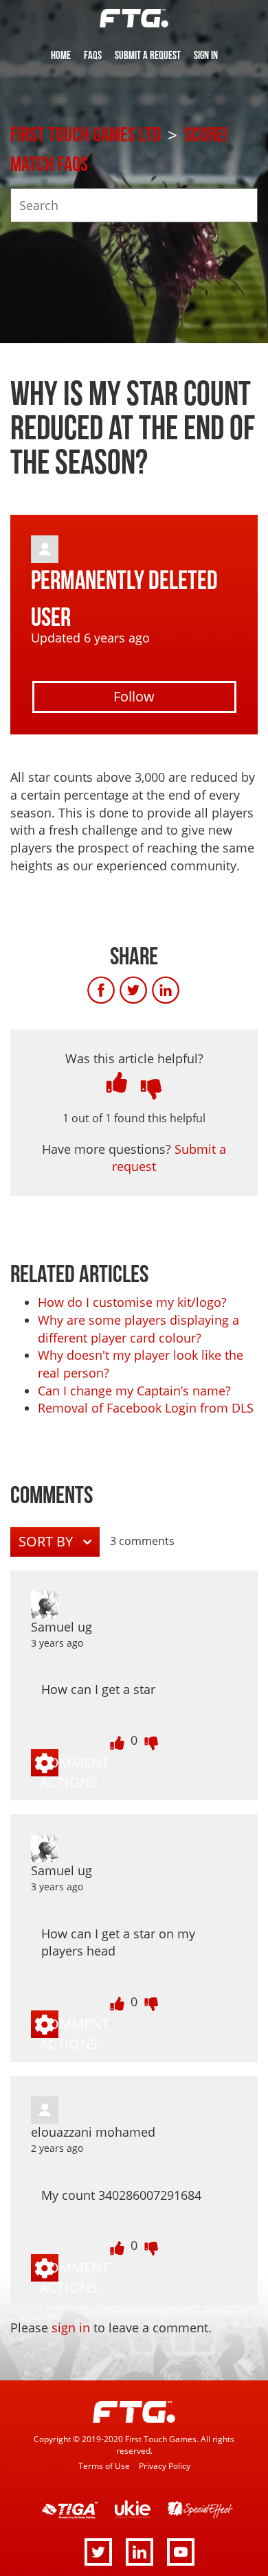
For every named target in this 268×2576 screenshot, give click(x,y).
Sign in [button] (206, 56)
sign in (71, 2328)
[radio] (117, 1082)
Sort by (47, 1541)
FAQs (93, 56)
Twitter (148, 990)
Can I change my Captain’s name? (134, 1391)
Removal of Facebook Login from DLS (146, 1408)
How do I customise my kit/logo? (132, 1302)
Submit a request (148, 56)
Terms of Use (104, 2465)
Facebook (115, 990)
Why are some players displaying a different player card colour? (138, 1329)
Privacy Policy (165, 2465)
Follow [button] (134, 696)
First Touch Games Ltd (86, 135)
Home (61, 56)
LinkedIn (180, 990)
